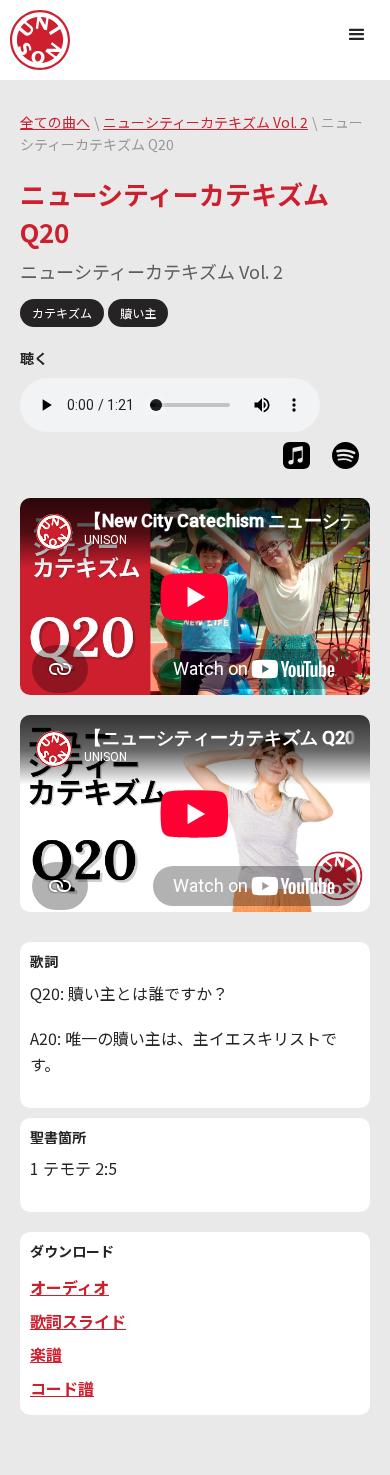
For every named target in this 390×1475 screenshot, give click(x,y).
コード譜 (62, 1388)
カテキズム (62, 312)
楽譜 (46, 1354)
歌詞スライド (78, 1321)
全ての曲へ (55, 122)
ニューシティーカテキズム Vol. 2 (205, 122)
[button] (357, 34)
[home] (40, 40)
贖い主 (138, 312)
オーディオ (69, 1287)
